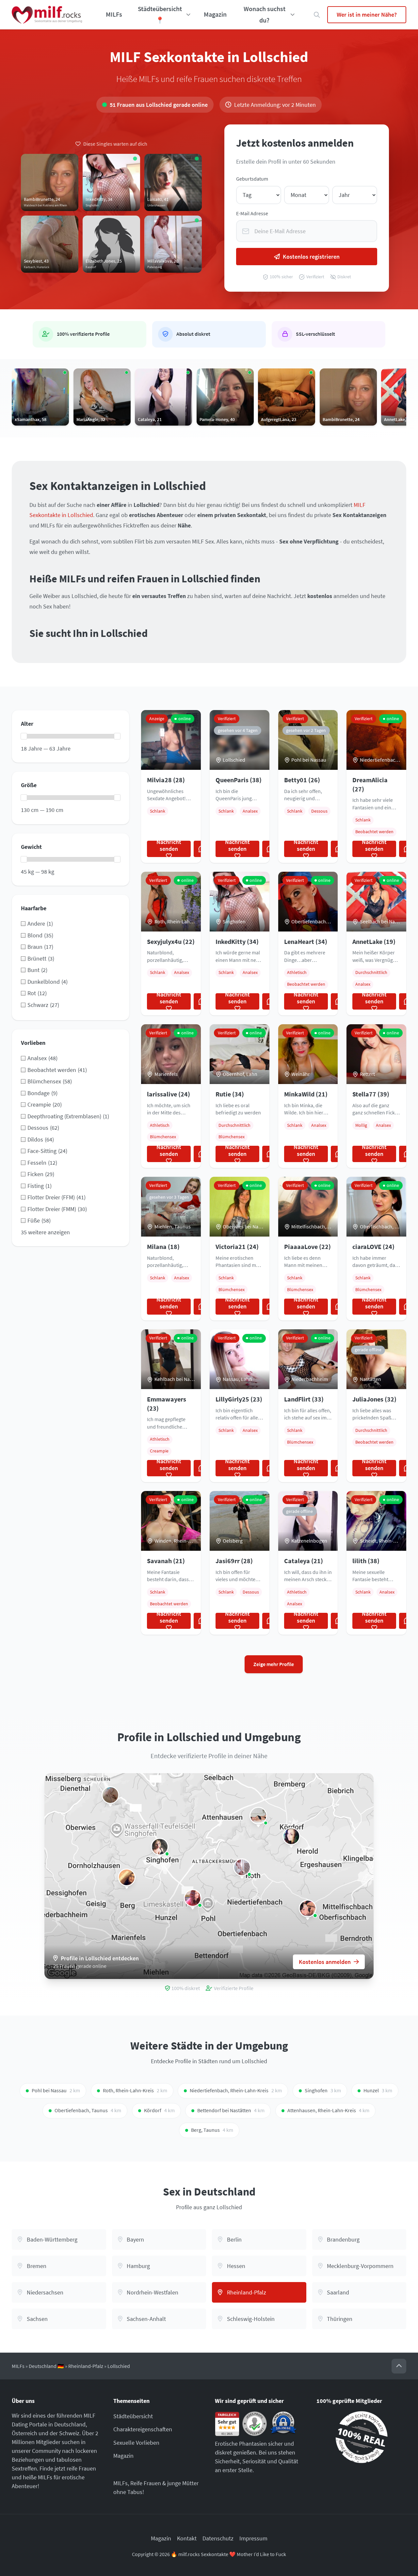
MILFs (114, 14)
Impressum (253, 2538)
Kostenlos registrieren (311, 257)
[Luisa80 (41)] (160, 1847)
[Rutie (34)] (258, 1816)
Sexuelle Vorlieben (136, 2443)
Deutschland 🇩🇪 (46, 2366)
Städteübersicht (133, 2416)
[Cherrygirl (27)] (308, 1908)
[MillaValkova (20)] (242, 1867)
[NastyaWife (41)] (193, 1898)
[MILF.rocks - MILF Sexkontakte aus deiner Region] (47, 15)
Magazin (215, 14)
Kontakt (187, 2538)
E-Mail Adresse (252, 213)
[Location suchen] (317, 15)
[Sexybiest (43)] (110, 1795)
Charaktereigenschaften (143, 2429)
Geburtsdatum (252, 179)
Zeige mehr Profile (274, 1664)
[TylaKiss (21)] (127, 1877)
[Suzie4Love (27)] (291, 1836)
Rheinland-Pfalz (86, 2366)
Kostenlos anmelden (325, 1962)
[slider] (24, 736)
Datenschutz (218, 2538)
